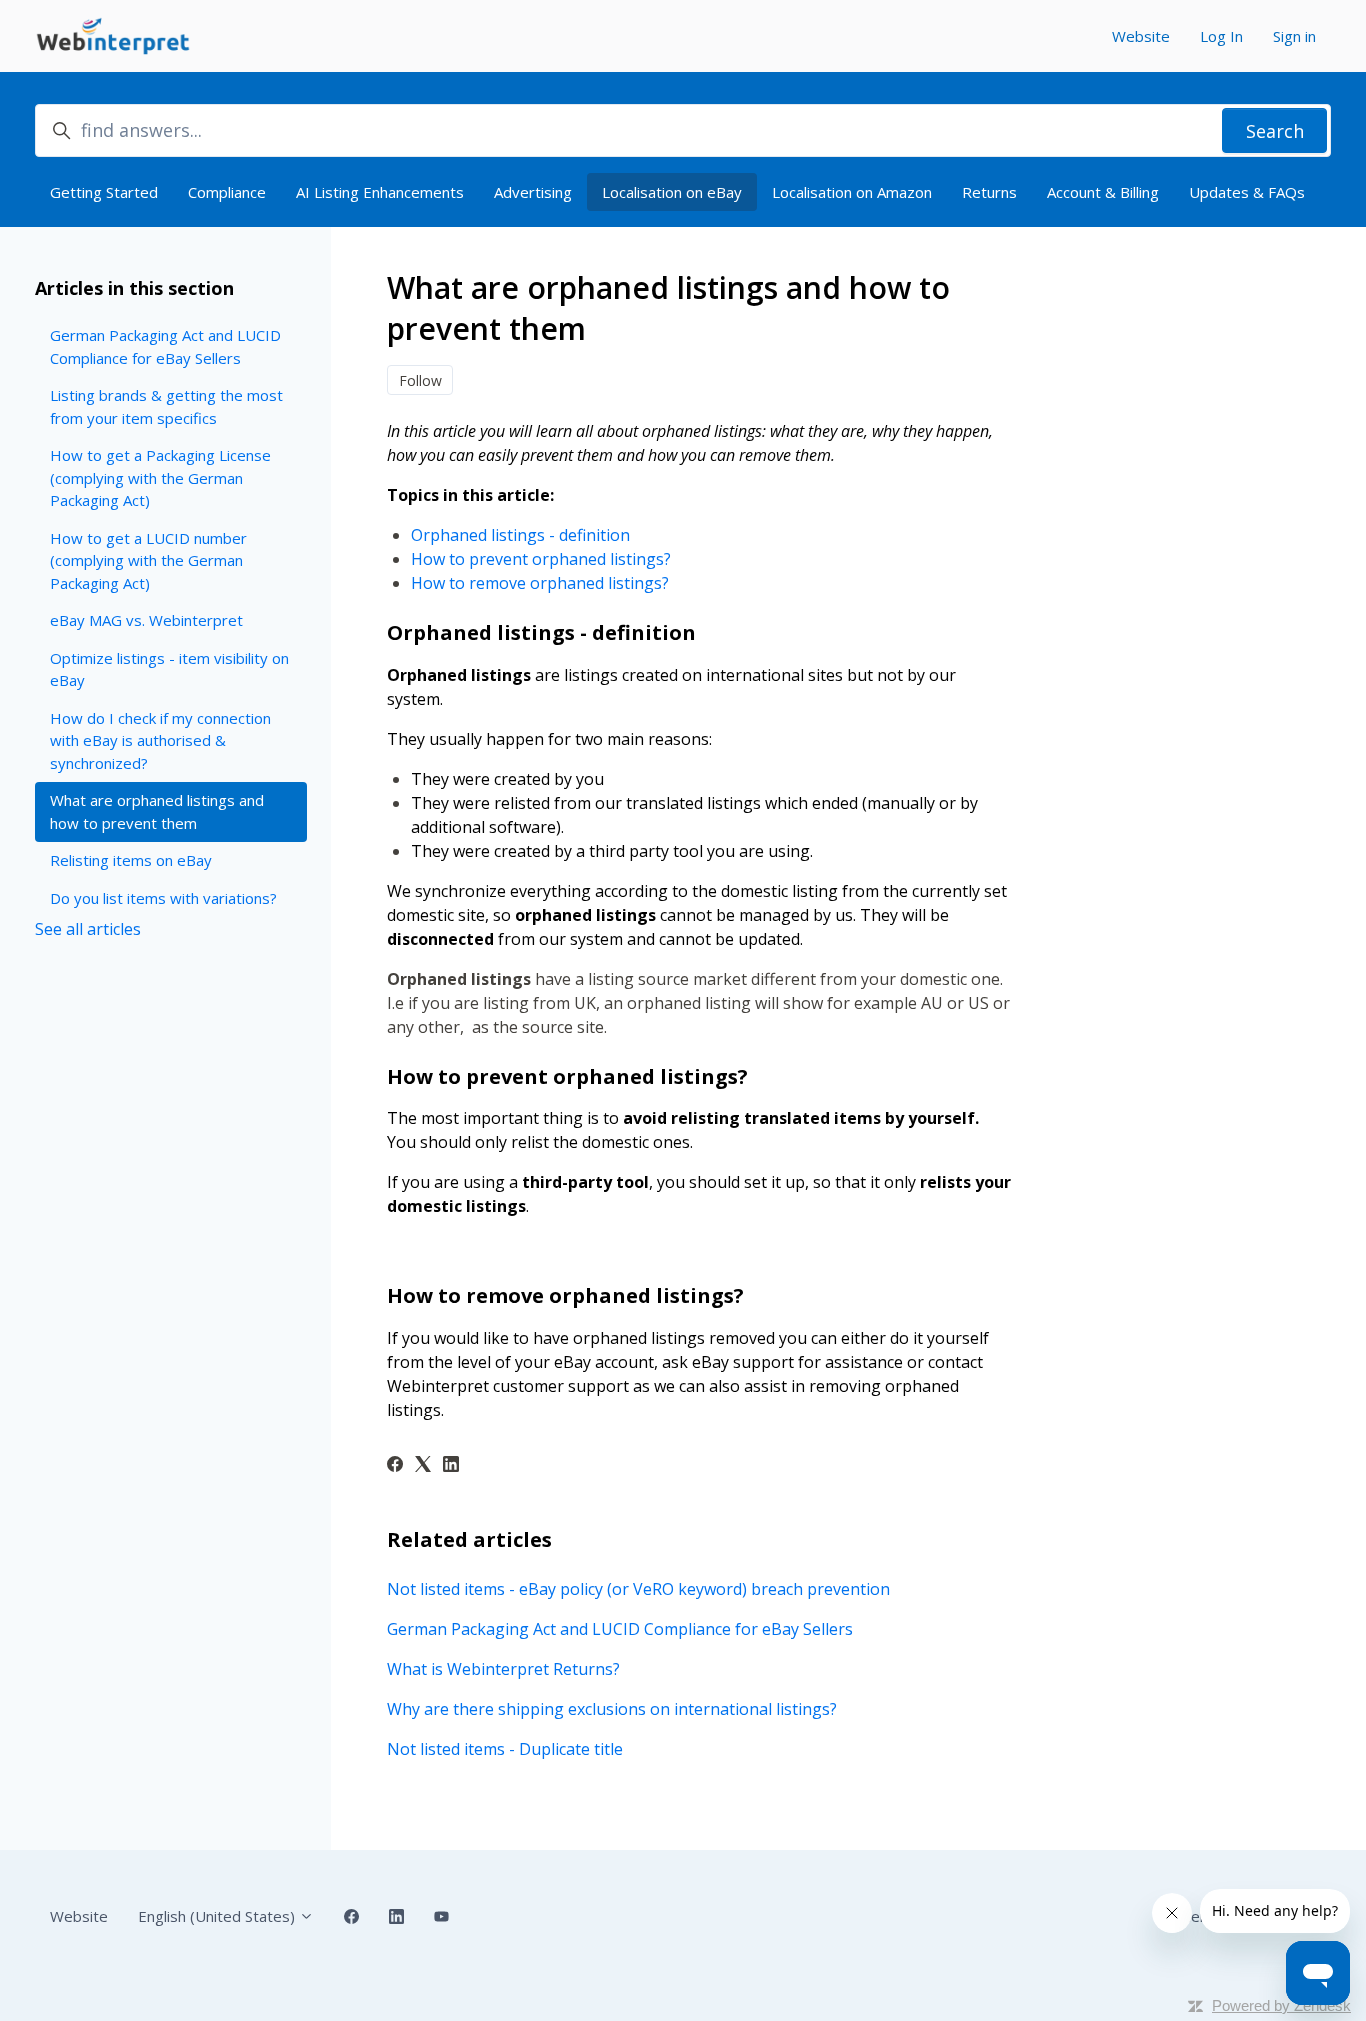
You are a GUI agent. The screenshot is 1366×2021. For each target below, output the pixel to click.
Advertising (533, 192)
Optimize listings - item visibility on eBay (169, 669)
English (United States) (218, 1916)
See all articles (88, 929)
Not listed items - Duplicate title (505, 1749)
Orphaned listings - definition (522, 535)
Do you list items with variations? (163, 898)
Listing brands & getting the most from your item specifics (166, 406)
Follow (420, 380)
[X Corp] (423, 1466)
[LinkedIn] (451, 1466)
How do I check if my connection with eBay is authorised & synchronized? (160, 740)
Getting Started (104, 192)
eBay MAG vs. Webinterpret (146, 620)
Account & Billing (1103, 192)
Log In (1221, 36)
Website (1141, 36)
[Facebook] (395, 1466)
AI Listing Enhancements (380, 192)
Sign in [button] (1294, 36)
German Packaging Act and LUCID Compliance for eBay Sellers (620, 1629)
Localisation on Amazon (852, 192)
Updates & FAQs (1247, 192)
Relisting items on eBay (131, 860)
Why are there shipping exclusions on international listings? (612, 1709)
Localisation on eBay (672, 192)
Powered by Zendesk (1281, 2005)
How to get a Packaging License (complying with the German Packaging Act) (160, 477)
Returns (989, 192)
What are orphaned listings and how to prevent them (157, 811)
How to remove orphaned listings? (540, 583)
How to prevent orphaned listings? (541, 559)
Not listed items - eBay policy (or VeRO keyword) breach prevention (638, 1589)
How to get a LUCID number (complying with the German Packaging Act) (148, 560)
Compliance (227, 192)
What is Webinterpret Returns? (503, 1669)
